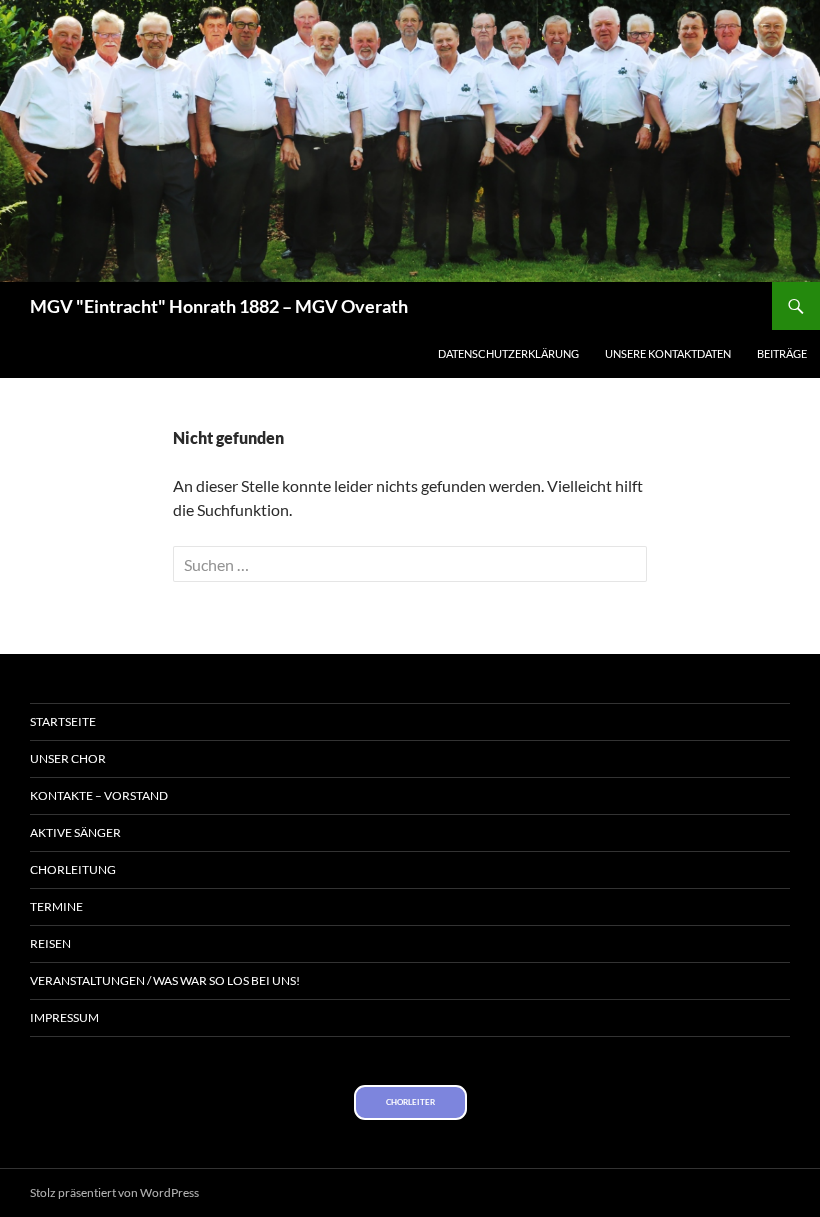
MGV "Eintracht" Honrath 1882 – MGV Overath (219, 306)
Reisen (50, 943)
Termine (56, 906)
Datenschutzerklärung (508, 353)
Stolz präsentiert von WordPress (114, 1192)
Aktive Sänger (75, 832)
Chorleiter (410, 1102)
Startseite (63, 721)
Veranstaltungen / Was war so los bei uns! (165, 980)
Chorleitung (73, 869)
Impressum (64, 1017)
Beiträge (782, 353)
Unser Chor (68, 758)
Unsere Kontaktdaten (668, 353)
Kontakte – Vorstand (99, 795)
